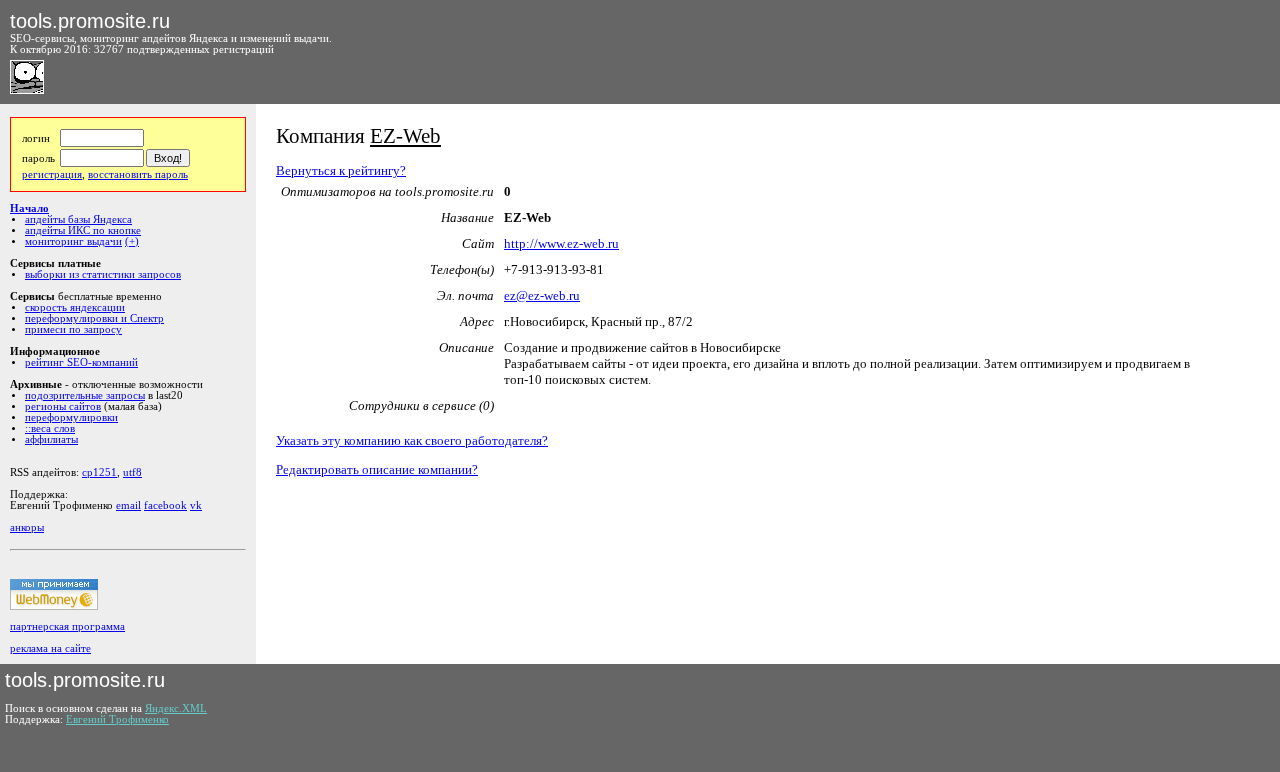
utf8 (132, 472)
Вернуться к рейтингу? (341, 170)
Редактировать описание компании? (377, 469)
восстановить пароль (138, 174)
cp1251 (99, 472)
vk (196, 505)
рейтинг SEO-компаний (81, 362)
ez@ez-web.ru (542, 295)
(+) (132, 241)
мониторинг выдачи (73, 241)
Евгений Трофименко (117, 719)
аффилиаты (51, 439)
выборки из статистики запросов (103, 274)
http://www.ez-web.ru (561, 243)
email (128, 505)
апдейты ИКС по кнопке (83, 230)
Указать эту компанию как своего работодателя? (412, 440)
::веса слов (50, 428)
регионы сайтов (63, 406)
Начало (29, 208)
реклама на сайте (50, 648)
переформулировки (71, 417)
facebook (165, 505)
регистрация (52, 174)
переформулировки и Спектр (94, 318)
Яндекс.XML (176, 708)
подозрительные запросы (85, 395)
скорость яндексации (75, 307)
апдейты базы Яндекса (78, 219)
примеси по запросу (73, 329)
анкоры (27, 527)
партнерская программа (67, 626)
